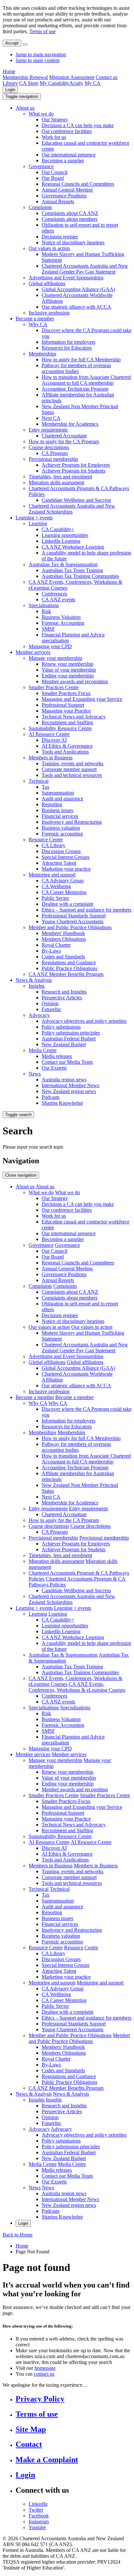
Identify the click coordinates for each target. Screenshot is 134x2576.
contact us (44, 2374)
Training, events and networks (73, 763)
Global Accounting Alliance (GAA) (78, 289)
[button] (22, 96)
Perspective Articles (62, 998)
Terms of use (42, 31)
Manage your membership (55, 658)
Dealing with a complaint (67, 904)
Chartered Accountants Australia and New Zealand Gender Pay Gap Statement (85, 269)
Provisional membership (53, 459)
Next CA (51, 418)
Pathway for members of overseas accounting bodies (76, 368)
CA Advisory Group (63, 881)
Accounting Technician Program (75, 389)
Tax (46, 787)
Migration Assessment (72, 77)
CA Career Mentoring (64, 892)
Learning (38, 523)
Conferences (54, 594)
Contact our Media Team (67, 1062)
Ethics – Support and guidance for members (87, 910)
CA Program (55, 453)
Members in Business (51, 758)
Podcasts (51, 1097)
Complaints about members (70, 219)
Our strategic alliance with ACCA (76, 307)
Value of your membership (69, 670)
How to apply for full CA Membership (81, 360)
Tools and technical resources (72, 775)
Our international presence (69, 155)
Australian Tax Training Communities (80, 576)
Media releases (57, 1056)
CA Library (54, 845)
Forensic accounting (62, 834)
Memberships (42, 354)
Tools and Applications (65, 752)
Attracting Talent (59, 863)
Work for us (54, 137)
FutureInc (52, 1009)
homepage (45, 2368)
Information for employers (68, 342)
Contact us (107, 77)
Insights (37, 986)
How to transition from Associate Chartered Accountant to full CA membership (86, 380)
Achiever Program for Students (74, 471)
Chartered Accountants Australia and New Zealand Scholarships (72, 509)
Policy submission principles (71, 1033)
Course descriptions (49, 447)
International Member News (70, 1085)
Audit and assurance (62, 799)
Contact (29, 2444)
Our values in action (49, 248)
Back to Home (18, 2235)
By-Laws (51, 951)
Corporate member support (69, 769)
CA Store (29, 83)
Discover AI (54, 740)
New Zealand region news (69, 1091)
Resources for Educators (67, 348)
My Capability (54, 83)
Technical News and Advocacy (74, 717)
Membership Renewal (25, 77)
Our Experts (54, 1068)
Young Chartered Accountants (73, 921)
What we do (41, 114)
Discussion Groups (61, 851)
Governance (41, 166)
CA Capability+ (58, 529)
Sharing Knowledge (62, 1103)
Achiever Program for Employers (76, 465)
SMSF (48, 629)
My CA (93, 83)
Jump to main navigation (41, 54)
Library (10, 83)
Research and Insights (64, 992)
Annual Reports (58, 201)
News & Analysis (34, 980)
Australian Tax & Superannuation (63, 564)
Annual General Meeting (67, 190)
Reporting (52, 804)
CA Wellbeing (56, 886)
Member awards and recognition (75, 681)
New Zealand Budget (64, 1044)
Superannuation (58, 793)
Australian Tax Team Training (72, 570)
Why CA (38, 324)
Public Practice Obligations (69, 968)
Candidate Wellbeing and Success (76, 500)
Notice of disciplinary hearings (73, 242)
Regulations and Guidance (69, 962)
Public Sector (55, 898)
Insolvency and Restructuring (72, 822)
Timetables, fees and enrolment (60, 477)
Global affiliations (47, 283)
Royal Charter (56, 945)
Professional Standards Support (74, 916)
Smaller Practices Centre (54, 687)
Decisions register (60, 237)
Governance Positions (64, 196)
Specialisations (44, 605)
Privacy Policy (40, 2399)
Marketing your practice (66, 869)
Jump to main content (38, 60)
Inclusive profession (49, 313)
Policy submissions (61, 1027)
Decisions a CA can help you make (78, 125)
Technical (39, 781)
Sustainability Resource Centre (60, 728)
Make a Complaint (47, 2460)
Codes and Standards (63, 957)
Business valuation (61, 828)
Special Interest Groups (66, 857)
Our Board (53, 178)
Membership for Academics (70, 424)
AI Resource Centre (49, 734)
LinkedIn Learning (61, 541)
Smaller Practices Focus (66, 693)
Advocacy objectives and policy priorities (84, 1021)
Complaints (40, 207)
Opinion (50, 1003)
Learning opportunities (65, 535)
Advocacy (39, 1015)
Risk (46, 611)
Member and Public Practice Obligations (70, 927)
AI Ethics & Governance (67, 746)
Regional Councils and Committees (78, 184)
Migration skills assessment (56, 482)
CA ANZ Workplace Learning (73, 547)
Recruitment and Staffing (67, 722)
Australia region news (64, 1080)
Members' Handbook (63, 933)
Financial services (60, 816)
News (35, 1074)
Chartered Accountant (64, 436)
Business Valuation (61, 617)
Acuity (76, 83)
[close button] (25, 45)
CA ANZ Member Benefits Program (66, 974)
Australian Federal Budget (69, 1039)
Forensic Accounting (63, 623)
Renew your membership (67, 664)
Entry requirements (48, 430)
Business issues (57, 810)
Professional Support (63, 705)
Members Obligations (64, 939)
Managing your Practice (66, 711)
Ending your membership (68, 676)
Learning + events (34, 518)
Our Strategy (55, 120)
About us (25, 108)
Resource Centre (46, 840)
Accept (12, 43)
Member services (33, 652)
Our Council (54, 172)
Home (9, 71)
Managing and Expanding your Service (82, 699)
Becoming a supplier (63, 160)
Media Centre (43, 1050)
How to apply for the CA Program (64, 441)
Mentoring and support (52, 875)
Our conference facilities (67, 131)
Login (10, 90)
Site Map (31, 2429)
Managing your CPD (50, 646)
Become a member (35, 319)
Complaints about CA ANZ (70, 213)
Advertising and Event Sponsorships (66, 278)
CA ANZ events (58, 600)
